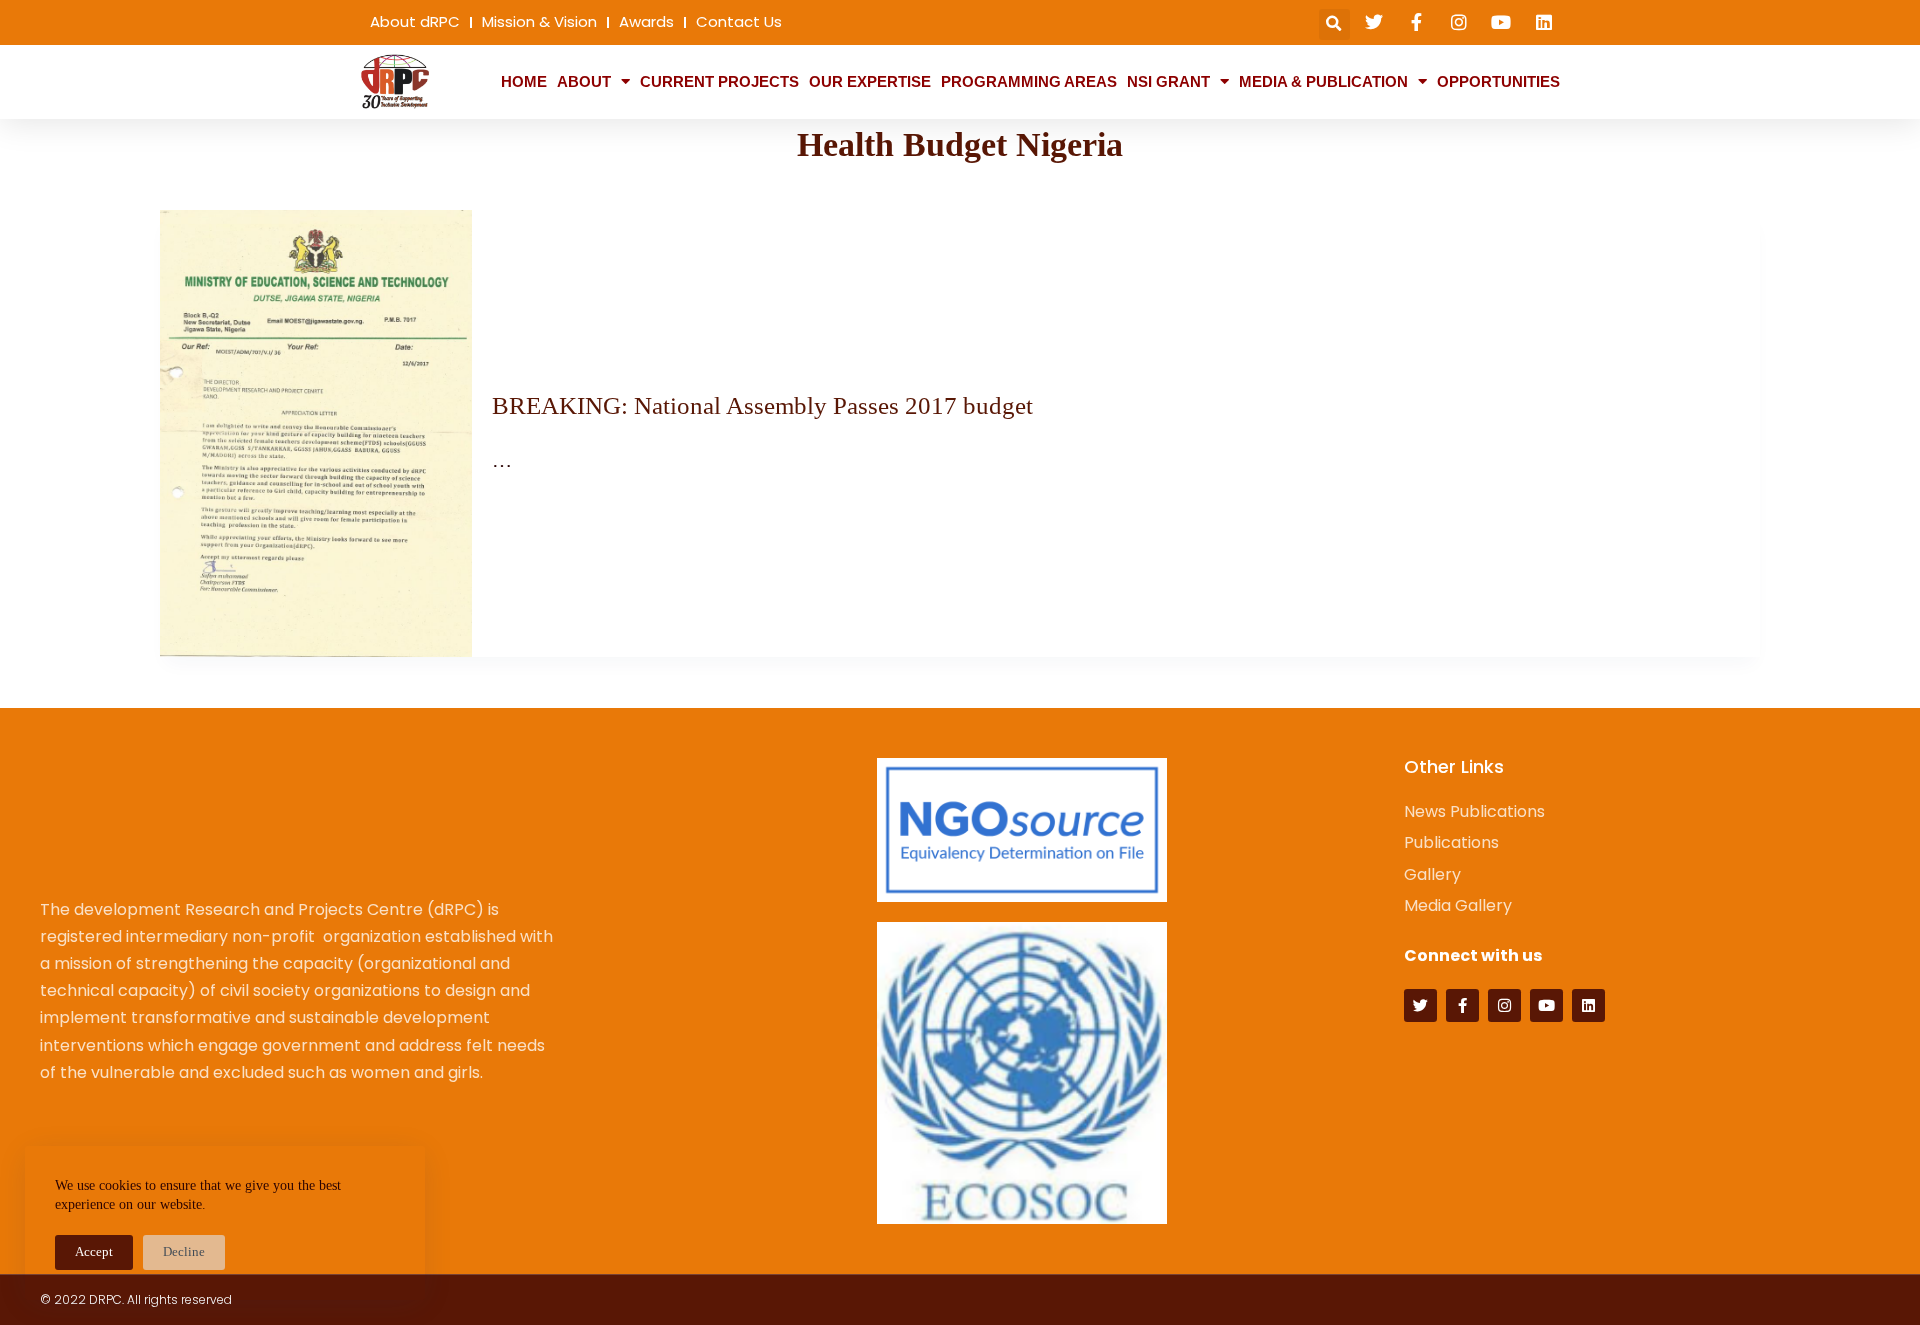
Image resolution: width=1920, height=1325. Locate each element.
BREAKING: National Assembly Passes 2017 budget (762, 405)
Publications (1451, 842)
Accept (94, 1251)
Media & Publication (1323, 81)
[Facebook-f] (1462, 1005)
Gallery (1432, 874)
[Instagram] (1504, 1005)
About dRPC (415, 21)
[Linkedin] (1588, 1005)
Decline (184, 1251)
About (584, 81)
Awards (646, 21)
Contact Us (739, 21)
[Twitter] (1420, 1005)
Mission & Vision (539, 21)
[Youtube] (1546, 1005)
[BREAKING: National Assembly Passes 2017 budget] (316, 434)
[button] (1334, 24)
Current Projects (719, 81)
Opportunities (1498, 81)
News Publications (1474, 811)
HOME (524, 81)
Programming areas (1029, 81)
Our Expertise (870, 81)
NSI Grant (1168, 81)
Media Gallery (1458, 905)
